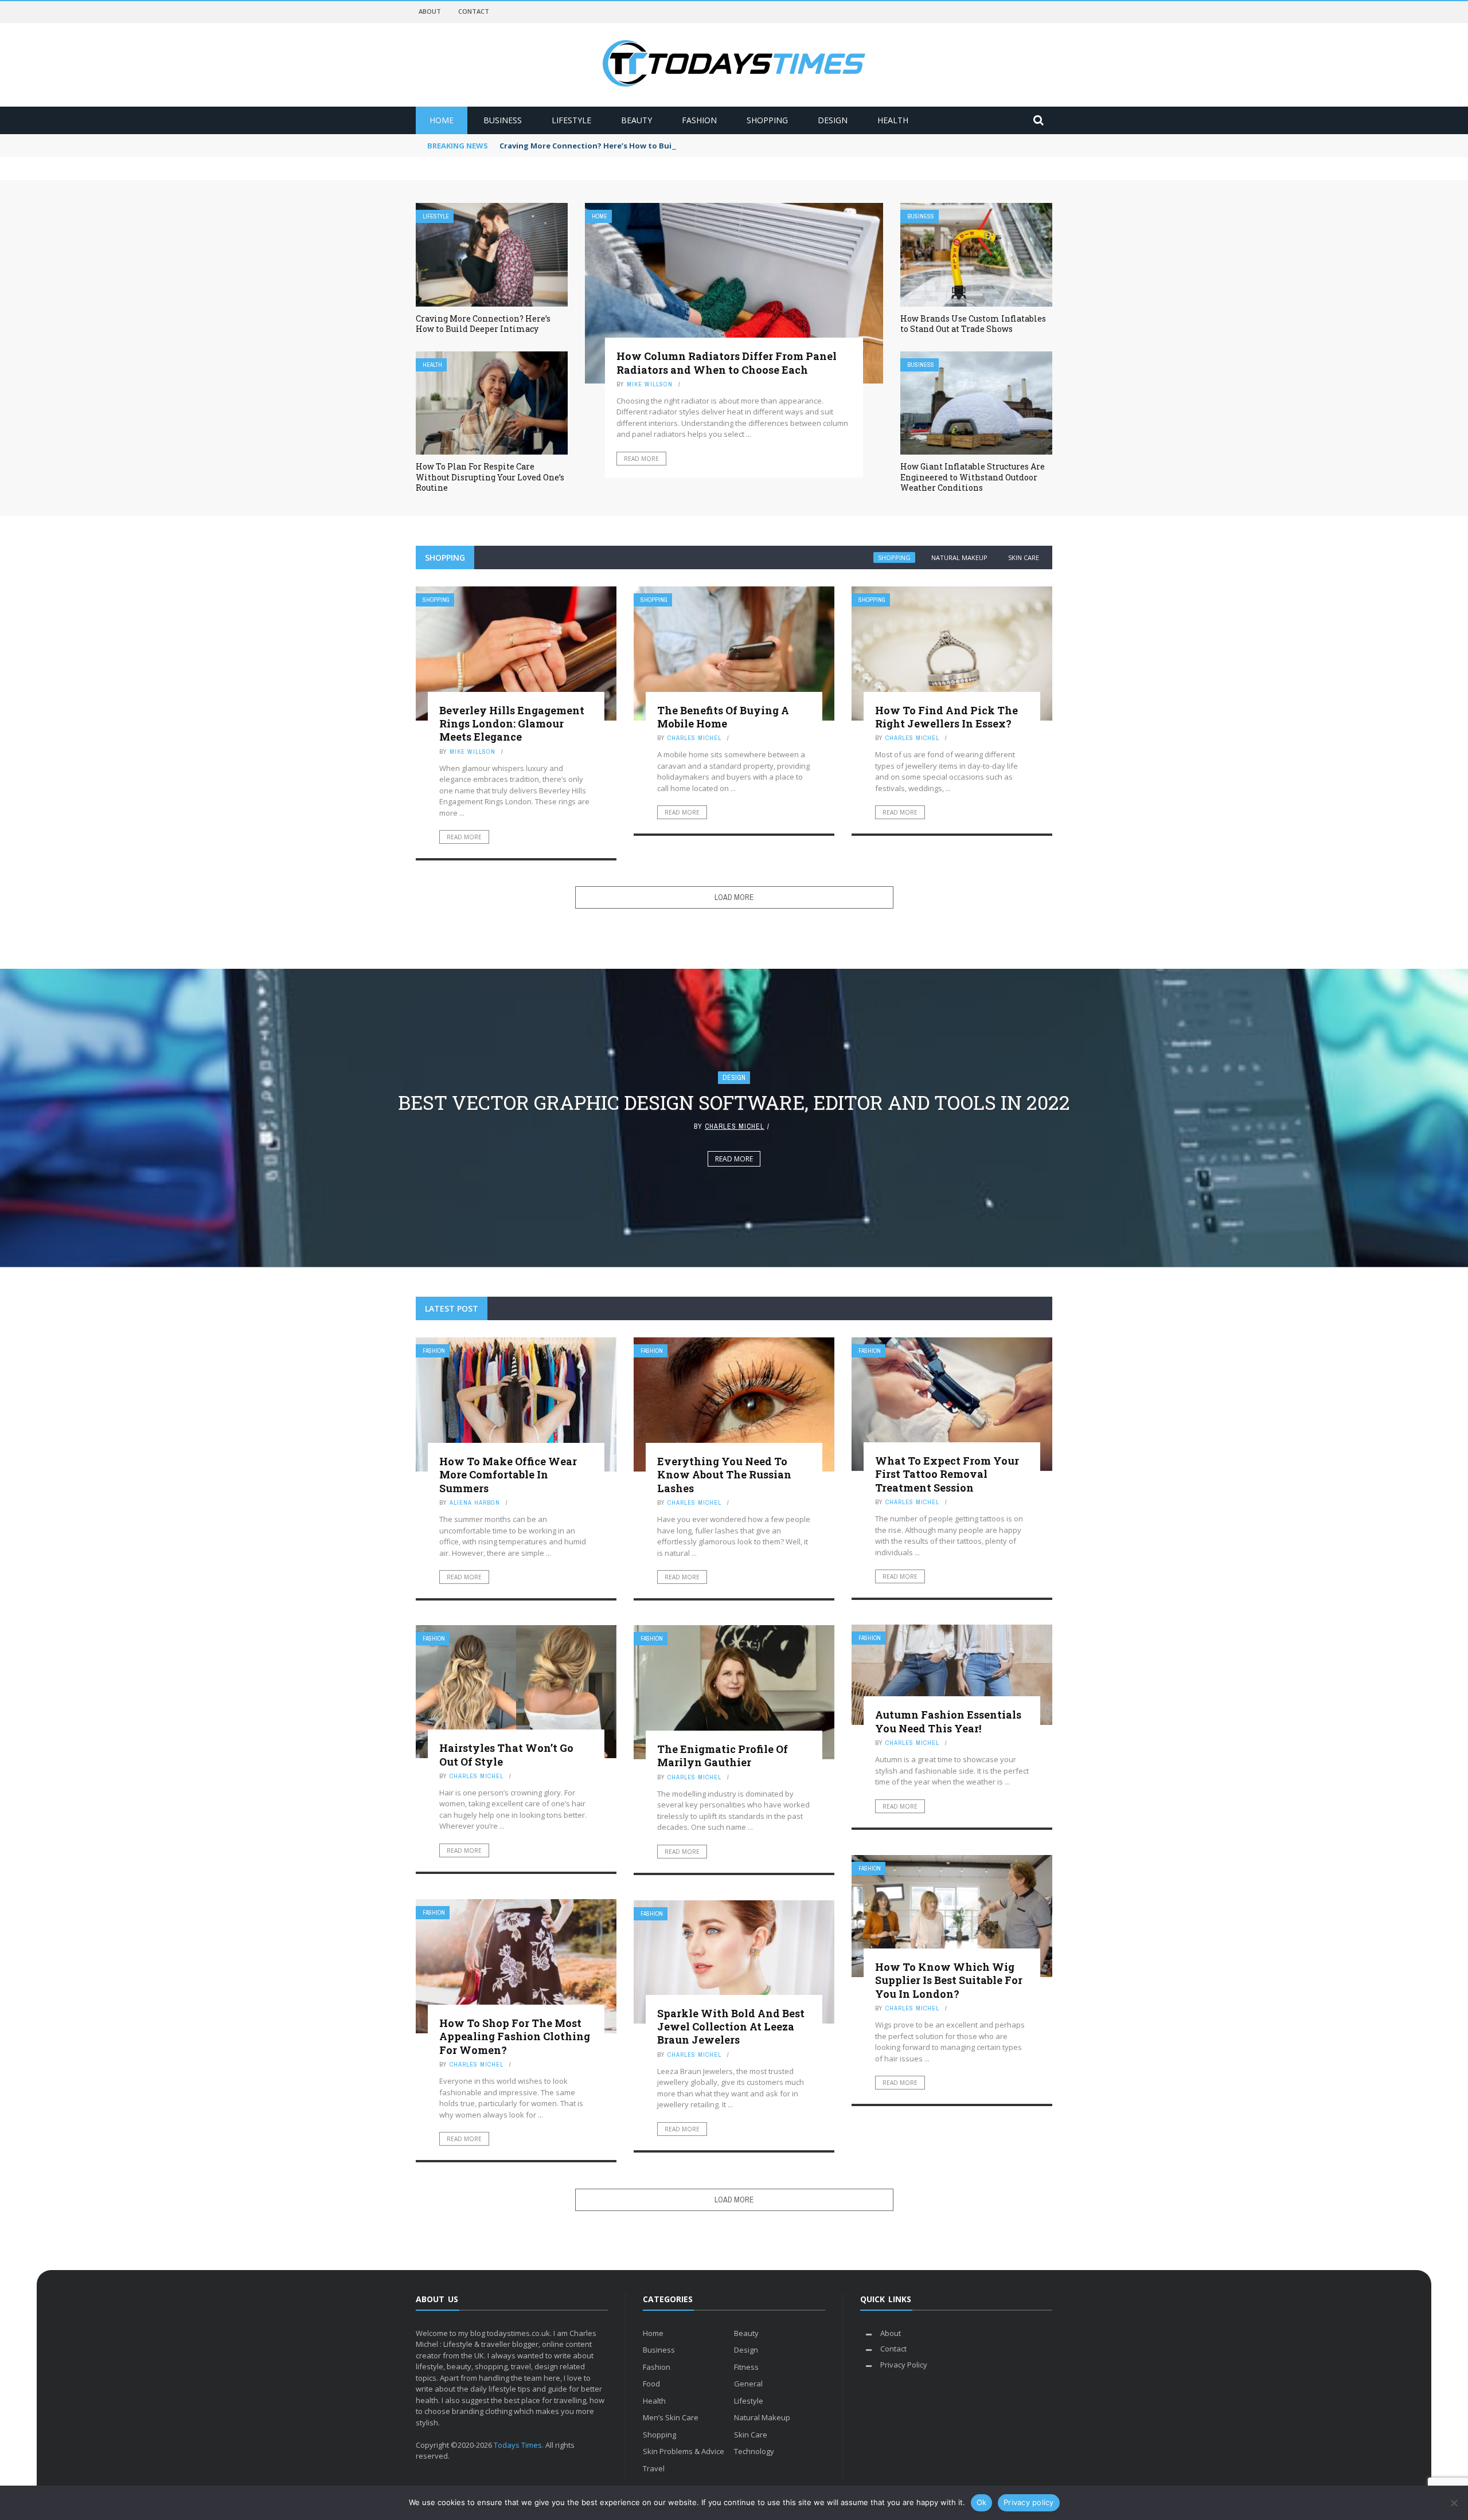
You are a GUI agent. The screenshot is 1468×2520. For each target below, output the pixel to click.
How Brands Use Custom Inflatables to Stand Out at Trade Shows (973, 324)
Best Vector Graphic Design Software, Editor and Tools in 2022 (734, 1102)
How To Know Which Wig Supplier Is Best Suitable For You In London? (949, 1980)
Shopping (767, 120)
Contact (474, 11)
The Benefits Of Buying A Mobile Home (723, 717)
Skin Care (1024, 557)
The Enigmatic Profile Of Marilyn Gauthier (723, 1756)
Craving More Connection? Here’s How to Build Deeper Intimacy (622, 146)
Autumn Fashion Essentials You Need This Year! (948, 1721)
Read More (641, 459)
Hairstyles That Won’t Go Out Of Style (506, 1754)
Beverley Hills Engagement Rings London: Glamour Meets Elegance (512, 724)
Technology (754, 2451)
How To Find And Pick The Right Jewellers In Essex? (946, 717)
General (748, 2384)
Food (651, 2384)
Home (442, 120)
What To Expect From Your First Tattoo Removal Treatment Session (947, 1474)
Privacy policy (1029, 2502)
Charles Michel (694, 738)
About (430, 11)
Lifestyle (571, 120)
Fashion (699, 120)
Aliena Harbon (475, 1502)
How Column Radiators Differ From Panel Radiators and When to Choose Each (727, 363)
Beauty (637, 120)
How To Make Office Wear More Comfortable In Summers (508, 1475)
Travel (654, 2468)
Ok (982, 2502)
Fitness (746, 2367)
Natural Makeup (959, 557)
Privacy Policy (904, 2365)
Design (833, 120)
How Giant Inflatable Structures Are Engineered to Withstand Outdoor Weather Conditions (973, 477)
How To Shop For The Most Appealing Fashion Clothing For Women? (515, 2036)
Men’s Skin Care (671, 2417)
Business (503, 120)
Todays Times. (519, 2445)
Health (893, 120)
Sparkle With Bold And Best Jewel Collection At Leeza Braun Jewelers (731, 2027)
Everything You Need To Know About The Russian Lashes (724, 1475)
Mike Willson (650, 384)
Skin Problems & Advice (684, 2451)
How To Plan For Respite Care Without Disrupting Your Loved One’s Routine (490, 477)
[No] (1454, 2503)
